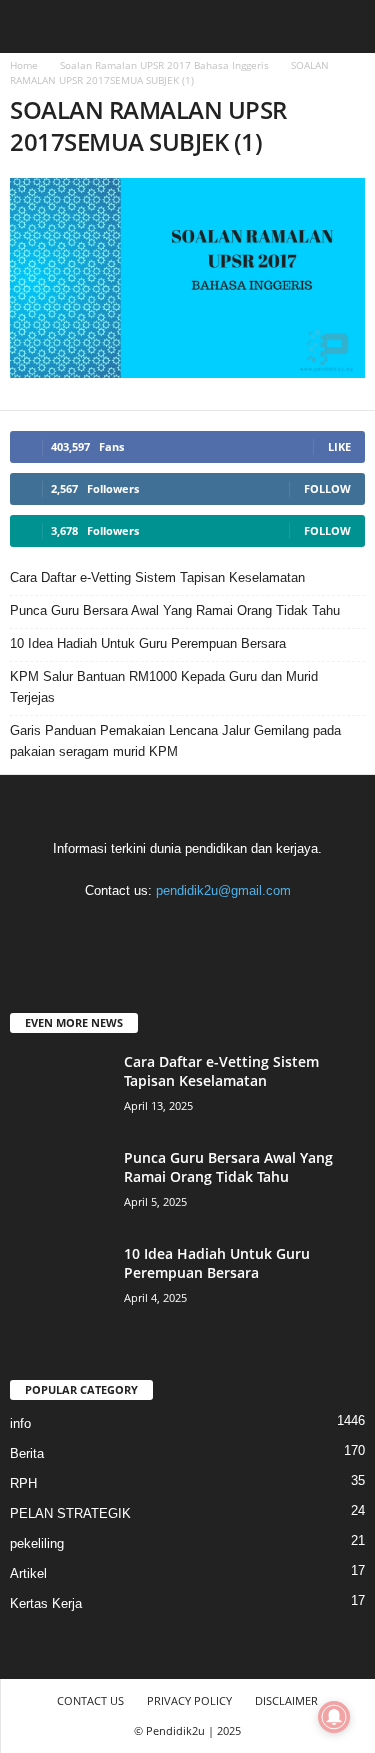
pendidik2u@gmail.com (223, 890)
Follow (327, 488)
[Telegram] (189, 929)
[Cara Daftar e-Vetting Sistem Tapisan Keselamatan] (60, 1089)
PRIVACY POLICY (189, 1700)
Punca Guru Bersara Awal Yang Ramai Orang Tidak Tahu (175, 610)
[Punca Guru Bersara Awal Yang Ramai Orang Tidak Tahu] (60, 1185)
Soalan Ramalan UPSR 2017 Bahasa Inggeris (164, 65)
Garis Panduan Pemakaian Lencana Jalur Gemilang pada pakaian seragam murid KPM (175, 741)
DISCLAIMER (286, 1700)
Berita (27, 1453)
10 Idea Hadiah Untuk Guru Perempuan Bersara (148, 643)
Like (339, 446)
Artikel (28, 1573)
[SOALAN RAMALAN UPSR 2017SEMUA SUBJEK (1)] (187, 278)
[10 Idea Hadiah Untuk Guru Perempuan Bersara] (60, 1281)
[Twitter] (230, 929)
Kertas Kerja (46, 1603)
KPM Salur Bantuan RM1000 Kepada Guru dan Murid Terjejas (164, 687)
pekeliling (37, 1543)
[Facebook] (107, 929)
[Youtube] (269, 929)
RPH (23, 1483)
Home (24, 65)
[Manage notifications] (334, 1717)
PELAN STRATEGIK (70, 1513)
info (20, 1423)
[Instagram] (148, 929)
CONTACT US (90, 1700)
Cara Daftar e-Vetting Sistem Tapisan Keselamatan (157, 577)
